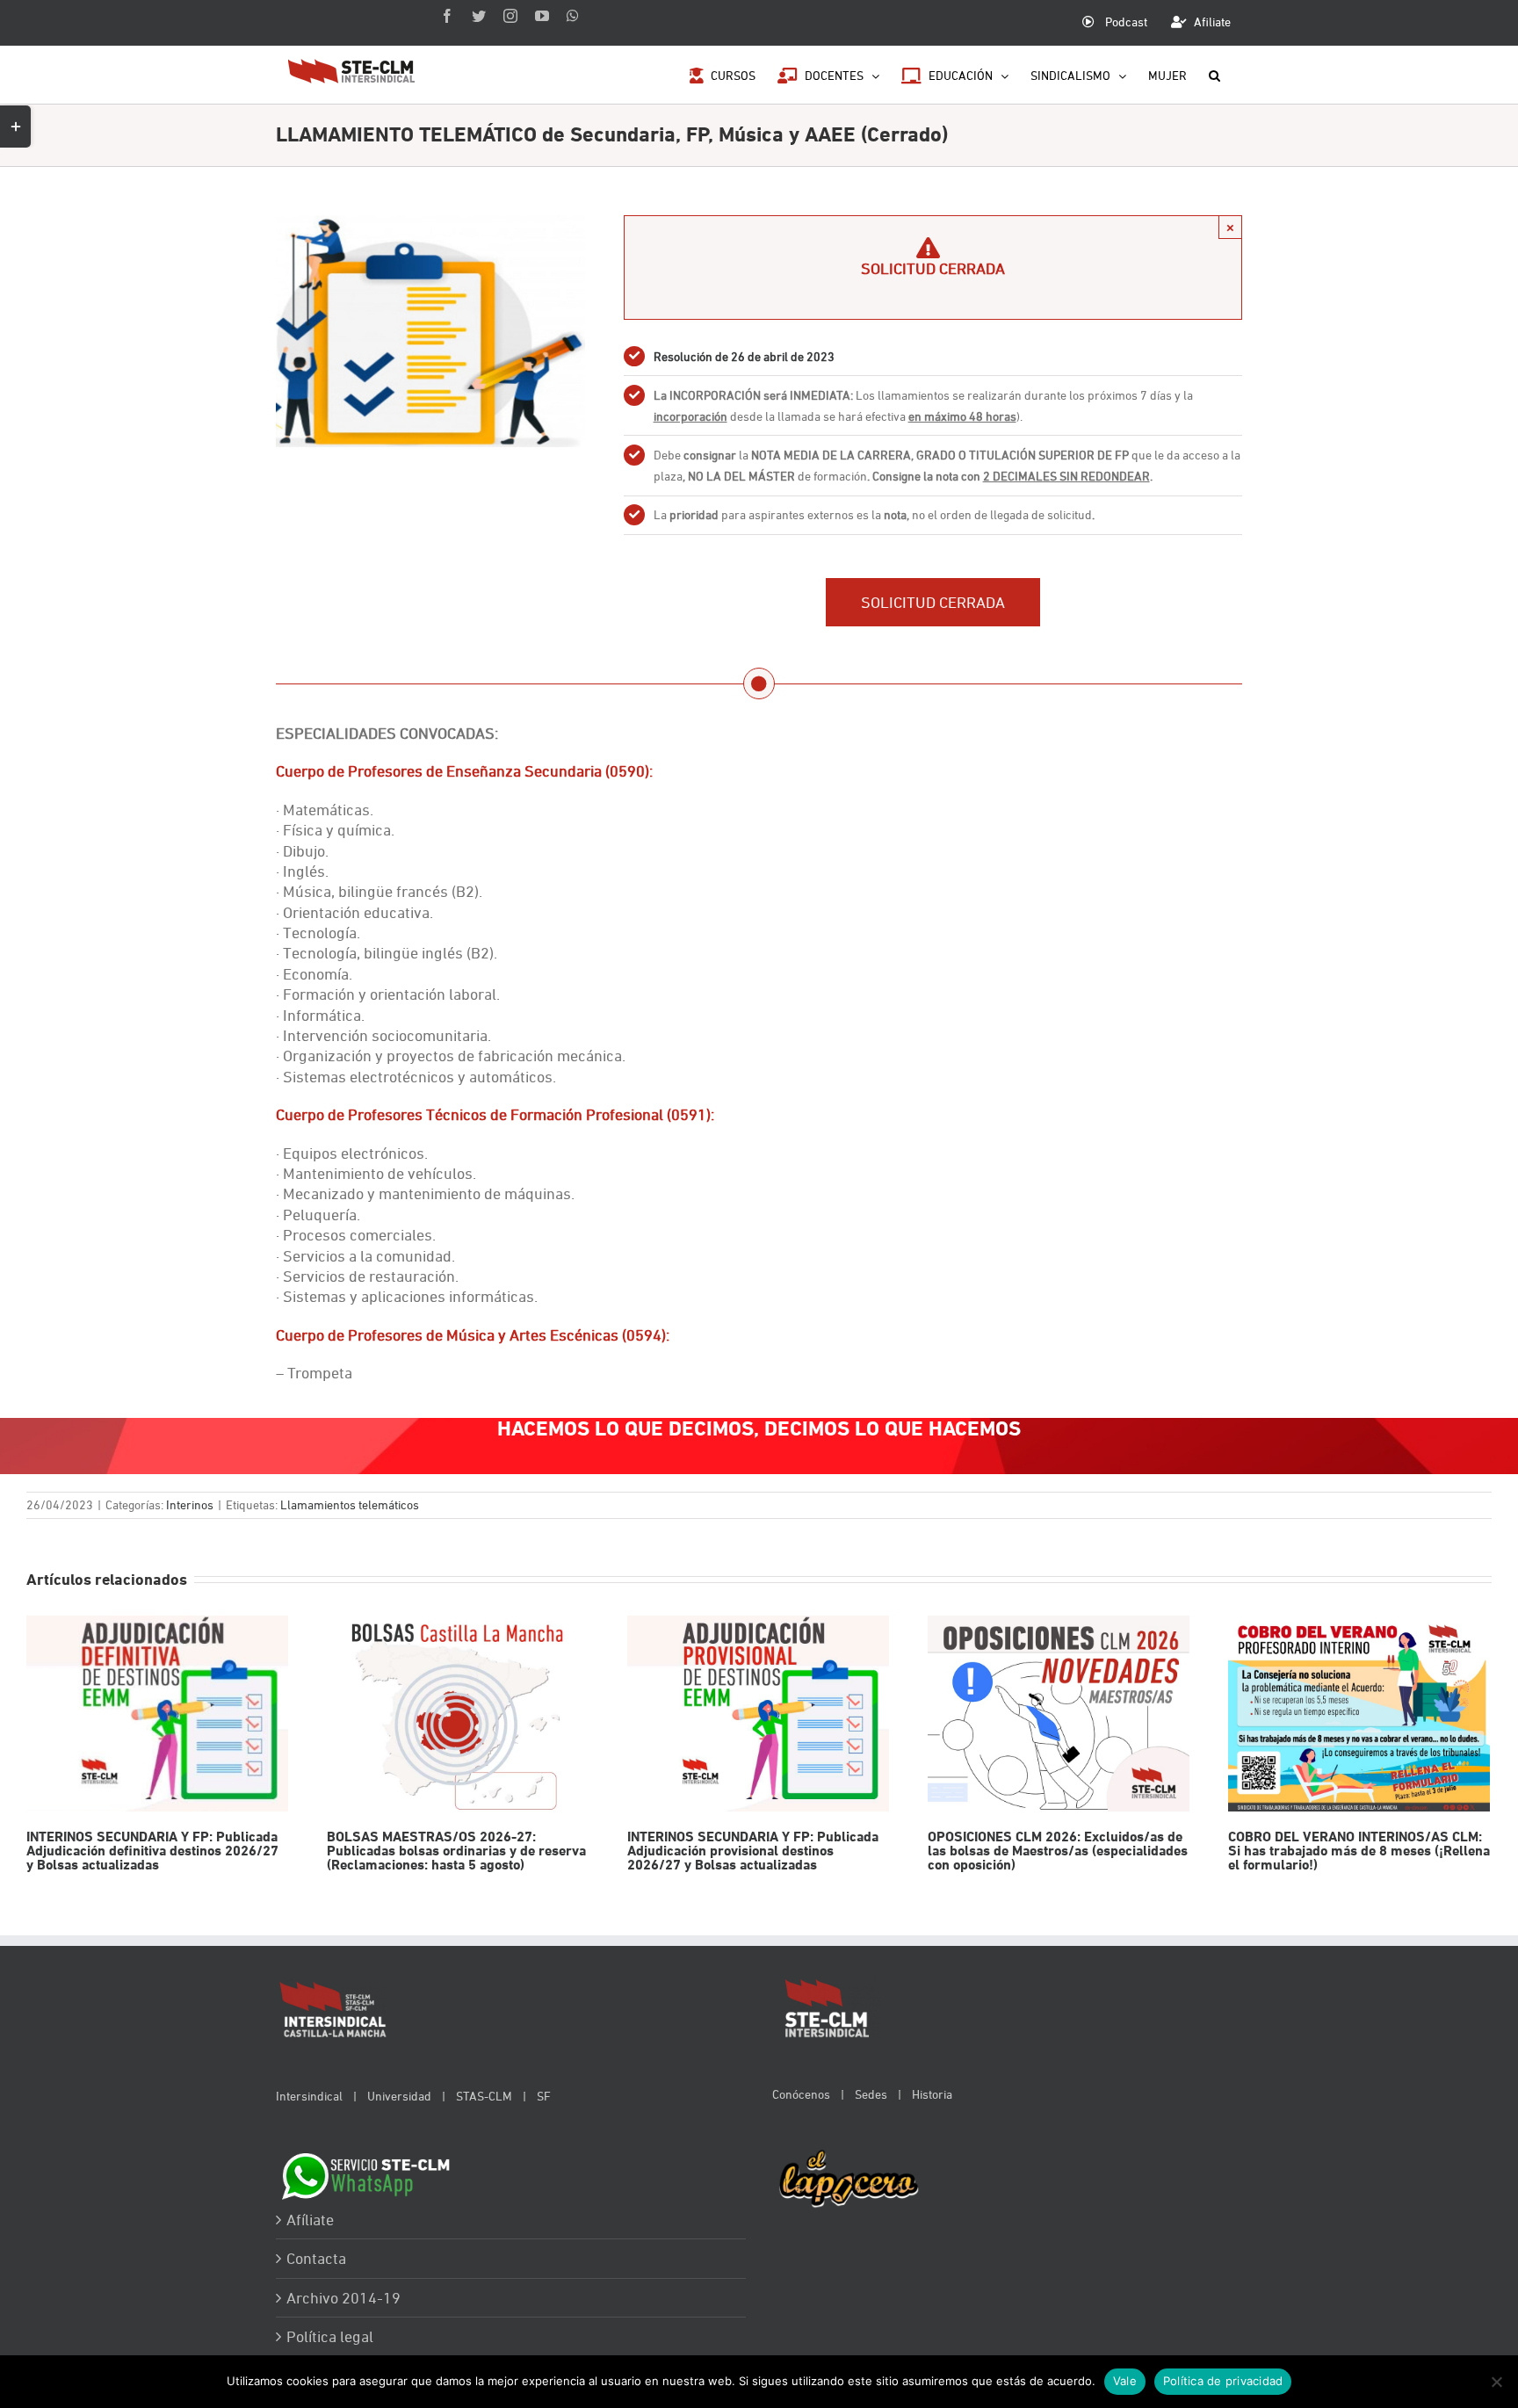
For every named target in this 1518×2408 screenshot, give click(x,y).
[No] (1496, 2382)
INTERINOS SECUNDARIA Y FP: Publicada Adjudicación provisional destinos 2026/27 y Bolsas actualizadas (758, 1714)
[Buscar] (1214, 74)
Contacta (316, 2258)
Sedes (871, 2094)
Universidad (399, 2096)
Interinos (190, 1504)
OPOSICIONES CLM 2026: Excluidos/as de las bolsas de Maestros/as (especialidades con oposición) (1058, 1714)
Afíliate (310, 2220)
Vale (1125, 2381)
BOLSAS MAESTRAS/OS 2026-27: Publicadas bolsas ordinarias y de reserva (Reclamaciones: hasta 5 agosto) (457, 1714)
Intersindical (309, 2096)
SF (544, 2096)
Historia (932, 2094)
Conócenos (801, 2094)
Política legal (330, 2336)
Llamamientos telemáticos (350, 1504)
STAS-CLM (484, 2096)
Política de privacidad (1223, 2381)
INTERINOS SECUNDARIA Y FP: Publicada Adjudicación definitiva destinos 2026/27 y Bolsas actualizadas (157, 1714)
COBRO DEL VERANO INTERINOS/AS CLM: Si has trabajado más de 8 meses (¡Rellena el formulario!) (1359, 1714)
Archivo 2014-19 (343, 2298)
